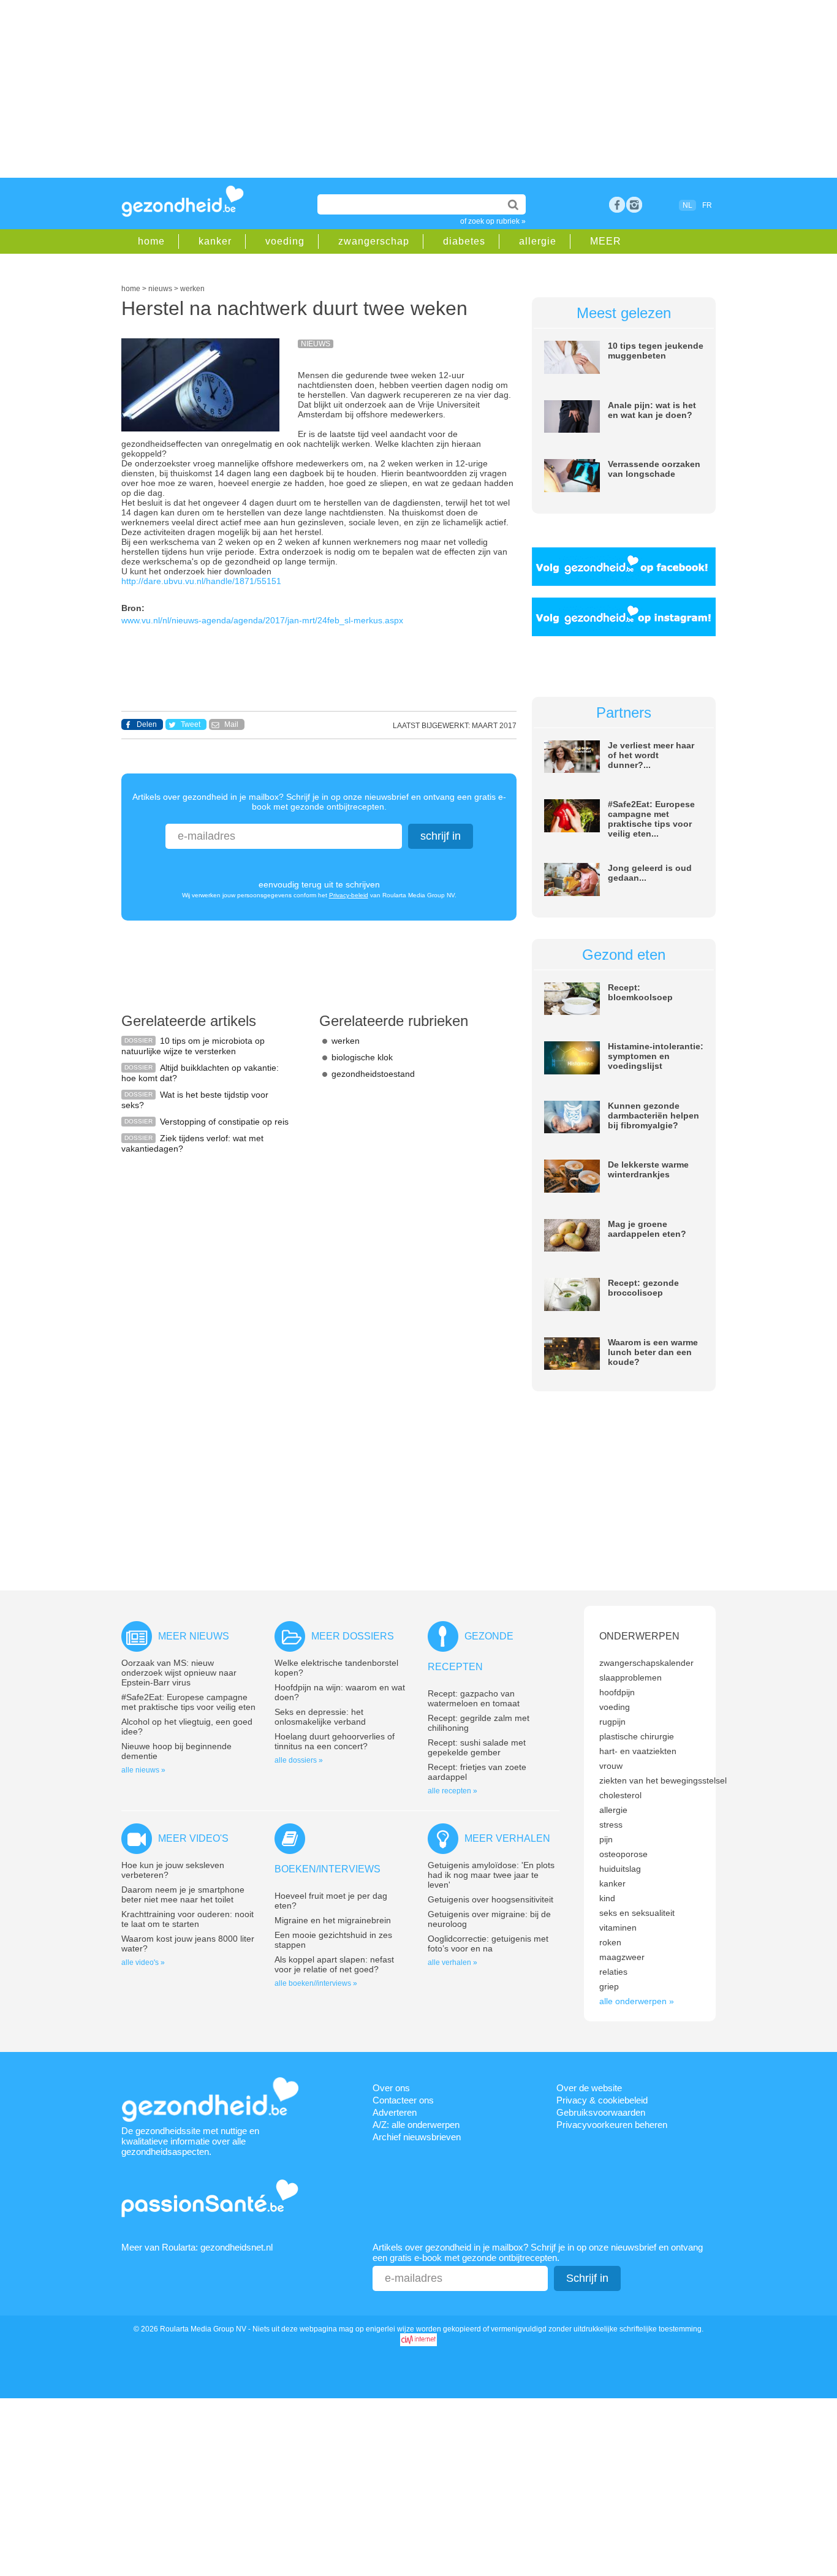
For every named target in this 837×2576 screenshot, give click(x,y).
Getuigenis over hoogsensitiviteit (490, 1899)
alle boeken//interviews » (316, 1983)
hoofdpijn (617, 1692)
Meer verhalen (507, 1838)
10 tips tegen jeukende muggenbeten (656, 351)
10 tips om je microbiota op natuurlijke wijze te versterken (193, 1046)
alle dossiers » (299, 1760)
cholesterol (620, 1795)
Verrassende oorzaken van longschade (654, 469)
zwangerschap (374, 241)
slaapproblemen (631, 1677)
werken (346, 1041)
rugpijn (612, 1722)
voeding (285, 241)
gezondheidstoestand (373, 1074)
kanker (215, 241)
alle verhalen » (453, 1962)
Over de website (589, 2088)
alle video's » (143, 1962)
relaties (613, 1972)
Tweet (191, 724)
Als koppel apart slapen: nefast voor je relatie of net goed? (334, 1964)
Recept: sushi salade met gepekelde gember (477, 1747)
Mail (231, 724)
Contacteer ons (403, 2100)
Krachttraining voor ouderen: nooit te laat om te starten (187, 1919)
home (151, 241)
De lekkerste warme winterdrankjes (648, 1169)
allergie (538, 241)
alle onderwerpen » (637, 2001)
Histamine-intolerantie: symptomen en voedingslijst (656, 1056)
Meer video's (193, 1838)
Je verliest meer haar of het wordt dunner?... (651, 755)
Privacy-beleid (349, 895)
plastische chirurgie (637, 1736)
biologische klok (362, 1057)
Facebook (617, 205)
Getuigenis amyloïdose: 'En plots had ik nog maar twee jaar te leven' (491, 1875)
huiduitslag (620, 1869)
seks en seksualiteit (637, 1913)
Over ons (391, 2088)
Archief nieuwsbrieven (417, 2137)
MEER (606, 241)
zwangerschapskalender (646, 1663)
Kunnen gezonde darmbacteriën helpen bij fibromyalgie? (653, 1115)
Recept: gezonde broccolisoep (643, 1288)
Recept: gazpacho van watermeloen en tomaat (474, 1698)
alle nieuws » (143, 1770)
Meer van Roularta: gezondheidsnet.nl (197, 2247)
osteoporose (623, 1854)
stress (611, 1825)
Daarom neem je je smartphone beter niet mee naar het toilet (183, 1894)
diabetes (464, 241)
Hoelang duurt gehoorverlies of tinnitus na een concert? (335, 1741)
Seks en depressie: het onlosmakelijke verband (320, 1717)
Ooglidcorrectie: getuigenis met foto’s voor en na (488, 1943)
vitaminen (618, 1928)
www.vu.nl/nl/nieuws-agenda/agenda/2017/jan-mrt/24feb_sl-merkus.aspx (262, 620)
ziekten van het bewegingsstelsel (663, 1780)
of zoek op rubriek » (493, 221)
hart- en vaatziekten (638, 1751)
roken (610, 1942)
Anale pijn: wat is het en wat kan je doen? (652, 410)
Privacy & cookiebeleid (602, 2100)
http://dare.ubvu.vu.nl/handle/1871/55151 (201, 581)
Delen (147, 724)
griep (609, 1986)
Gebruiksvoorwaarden (601, 2112)
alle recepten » (453, 1791)
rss (634, 205)
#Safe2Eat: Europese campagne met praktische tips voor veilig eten (188, 1702)
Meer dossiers (353, 1636)
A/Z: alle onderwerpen (416, 2125)
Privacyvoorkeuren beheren (612, 2125)
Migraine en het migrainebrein (333, 1920)
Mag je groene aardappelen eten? (647, 1229)
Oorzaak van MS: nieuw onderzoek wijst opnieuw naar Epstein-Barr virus (179, 1673)
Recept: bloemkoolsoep (640, 992)
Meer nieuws (194, 1636)
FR (707, 205)
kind (607, 1898)
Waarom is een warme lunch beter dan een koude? (653, 1352)
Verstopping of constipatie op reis (224, 1122)
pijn (606, 1839)
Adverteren (395, 2112)
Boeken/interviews (328, 1869)
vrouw (611, 1766)
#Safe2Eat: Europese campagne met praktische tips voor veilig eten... (651, 819)
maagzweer (622, 1957)
